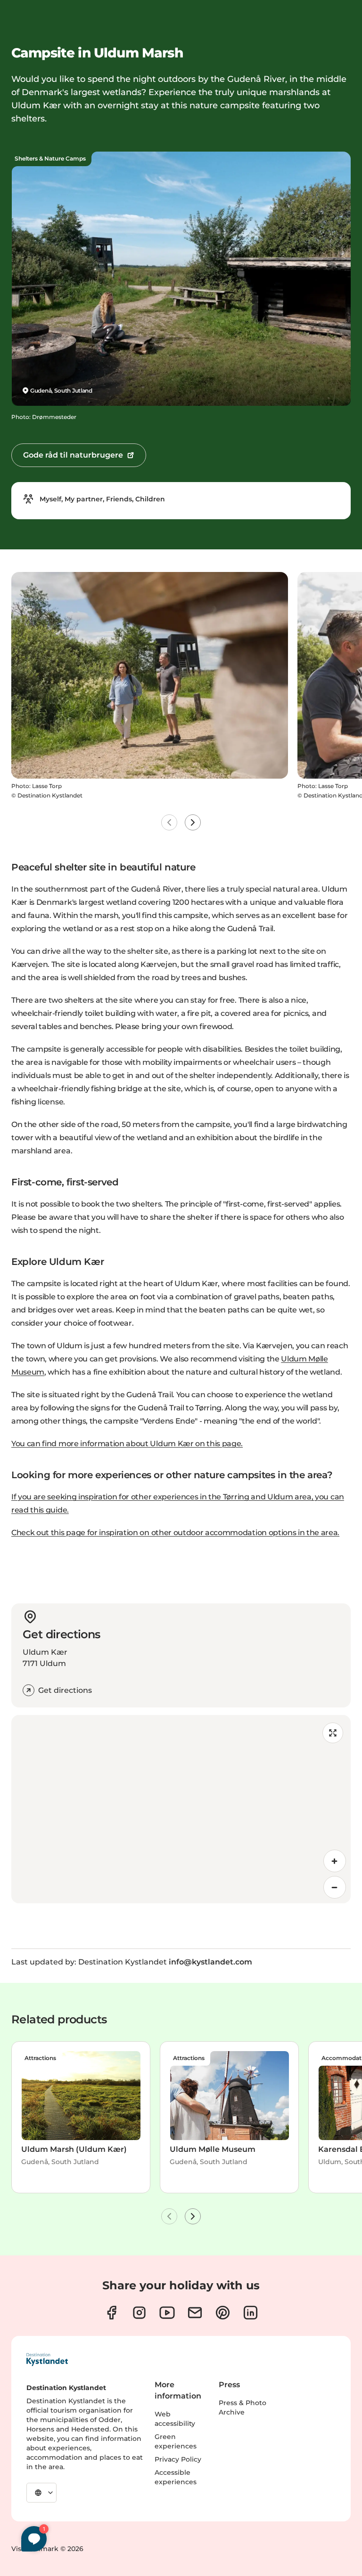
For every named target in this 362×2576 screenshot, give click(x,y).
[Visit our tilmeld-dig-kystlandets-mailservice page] (195, 2313)
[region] (181, 1809)
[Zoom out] (335, 1887)
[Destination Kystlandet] (47, 2359)
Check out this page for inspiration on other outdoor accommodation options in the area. (175, 1533)
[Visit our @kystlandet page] (167, 2313)
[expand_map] (333, 1733)
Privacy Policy (178, 2459)
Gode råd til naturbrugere (73, 455)
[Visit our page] (111, 2313)
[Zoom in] (335, 1861)
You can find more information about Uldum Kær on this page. (127, 1444)
